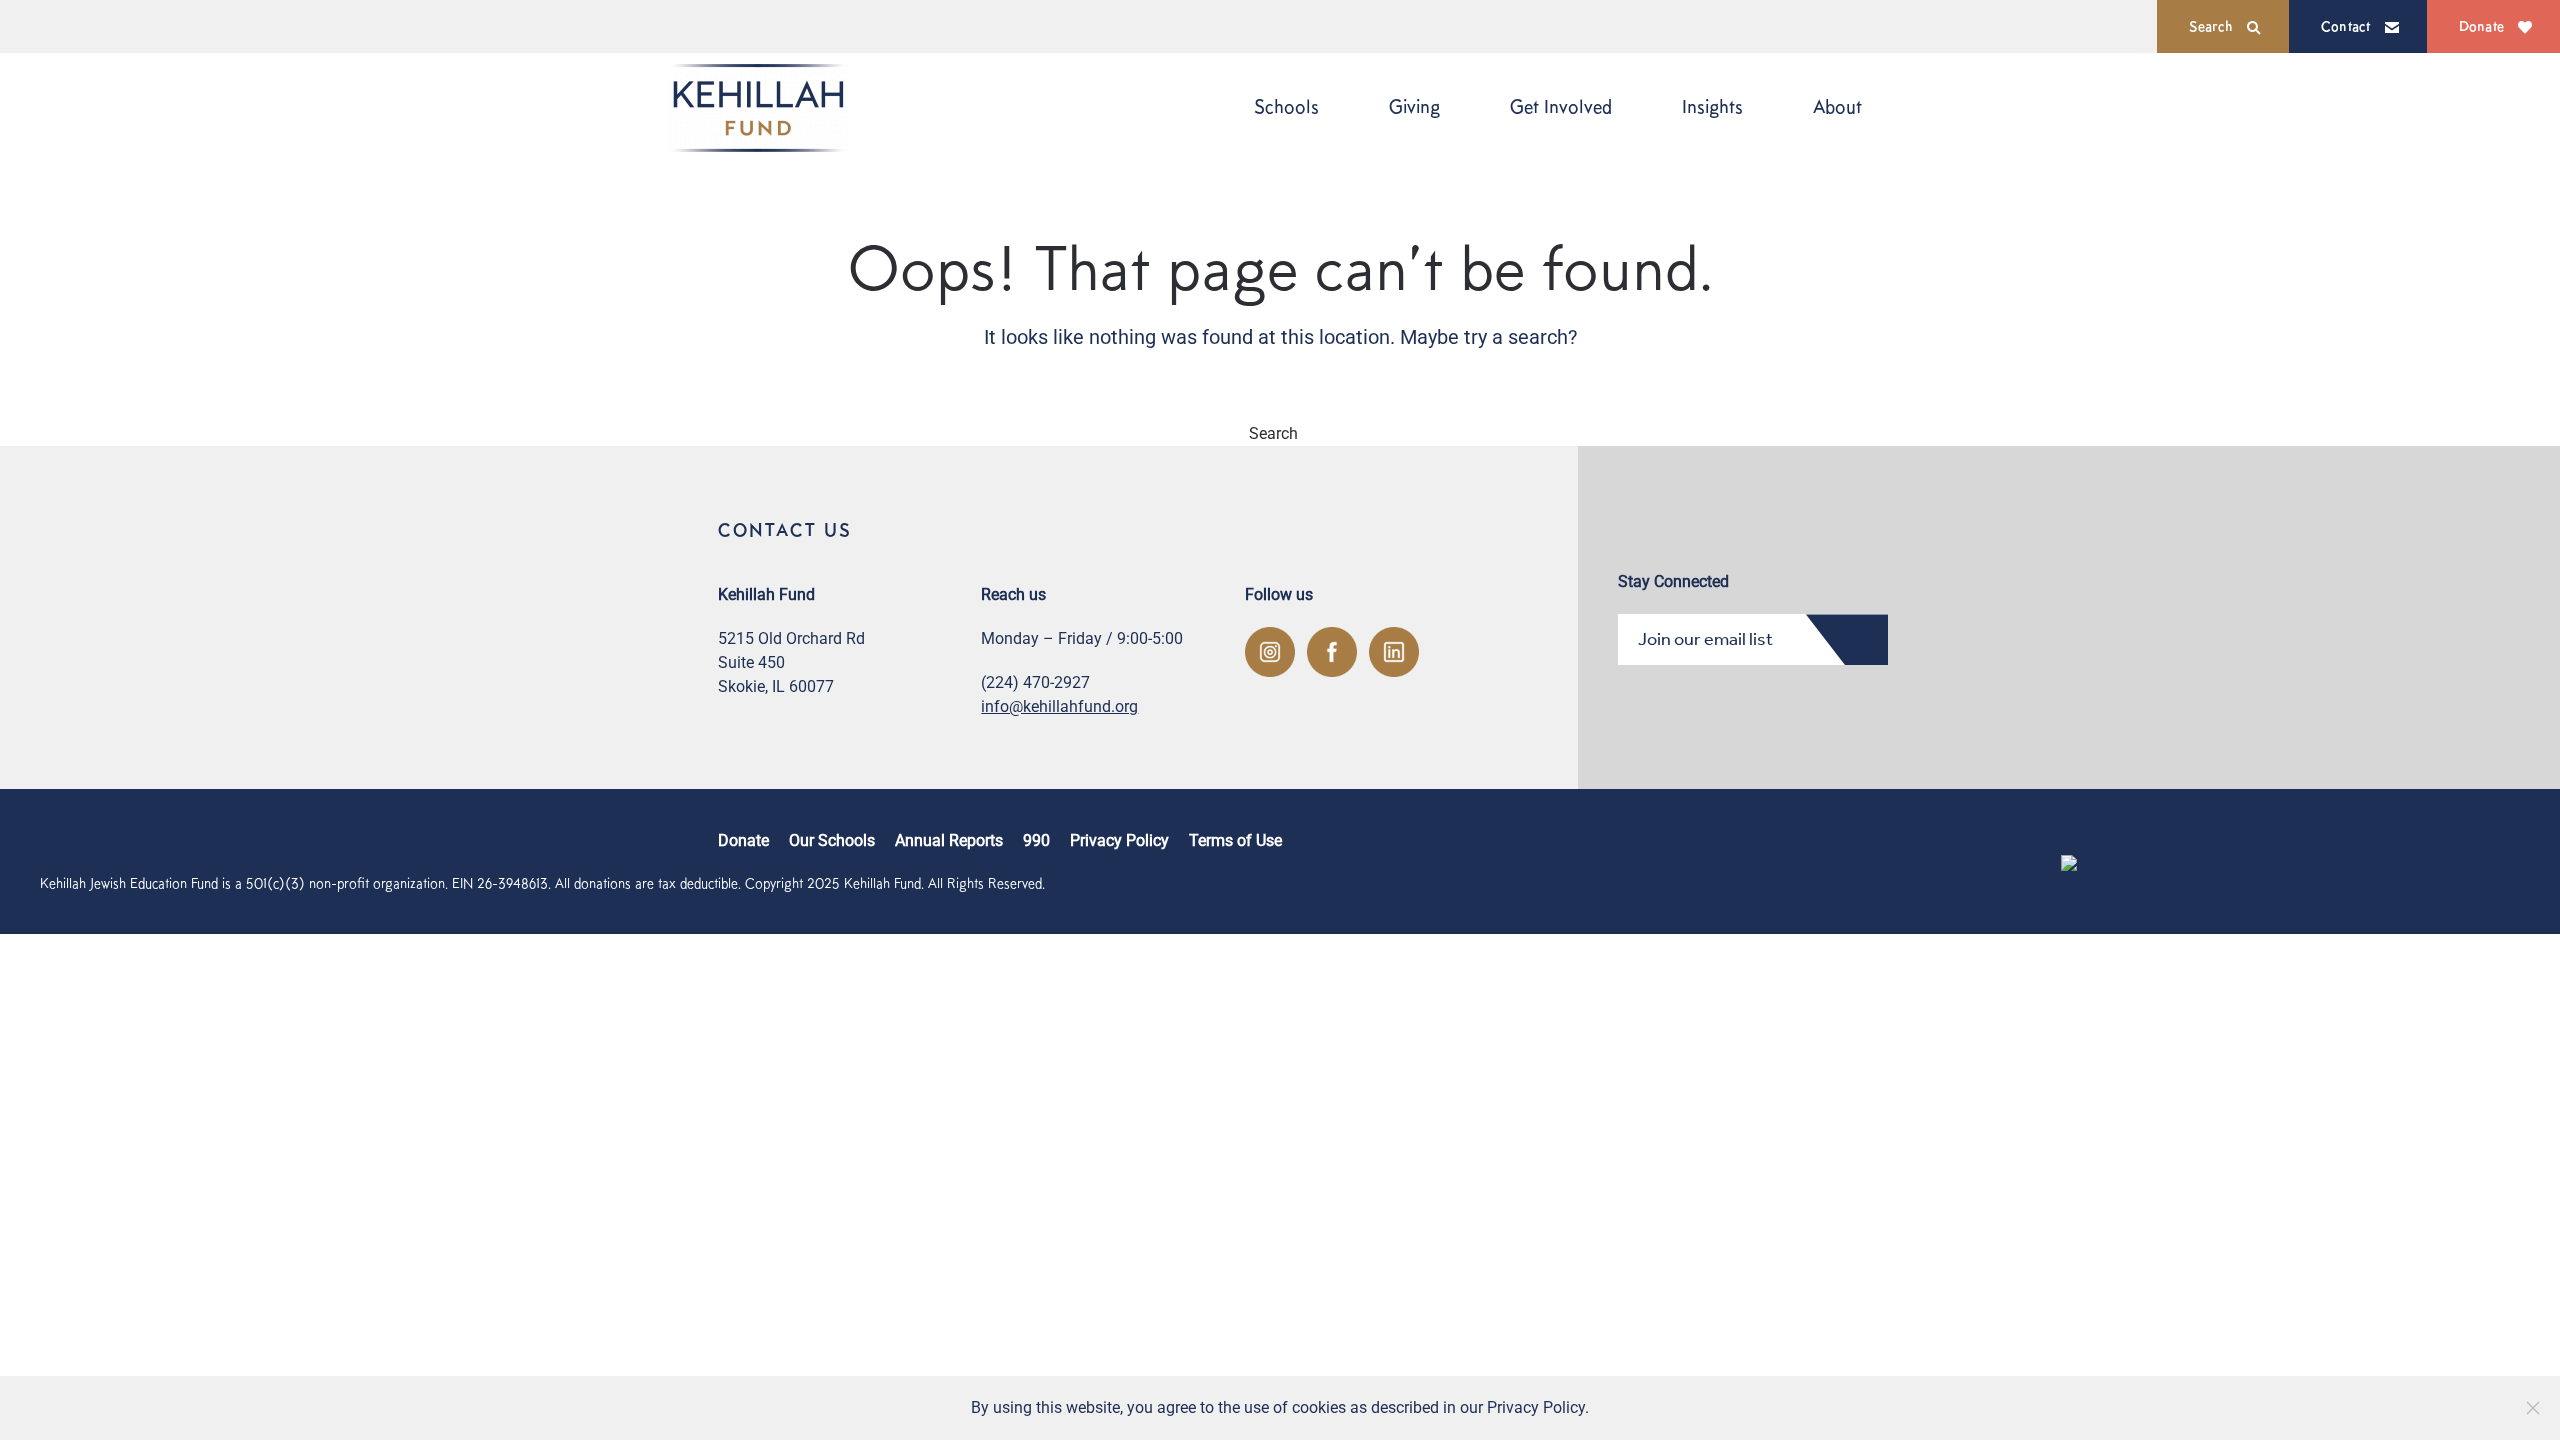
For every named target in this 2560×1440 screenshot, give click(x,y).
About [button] (1837, 106)
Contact (2346, 26)
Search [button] (2211, 26)
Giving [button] (1414, 106)
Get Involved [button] (1561, 106)
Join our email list (1705, 639)
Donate (2481, 26)
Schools (1286, 106)
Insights (1712, 106)
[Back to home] (758, 107)
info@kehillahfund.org (1059, 706)
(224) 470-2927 (1035, 682)
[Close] (2533, 1408)
